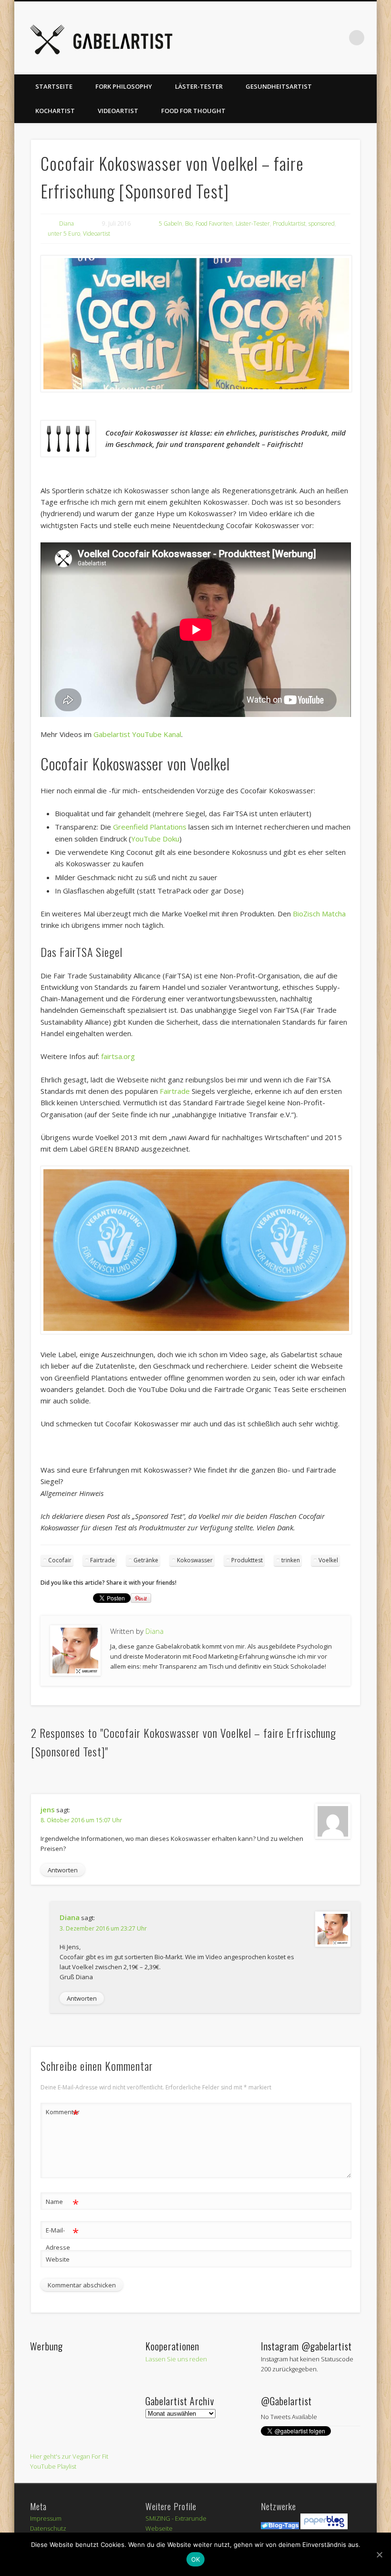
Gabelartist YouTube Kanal (137, 734)
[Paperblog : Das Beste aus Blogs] (324, 2527)
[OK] (379, 2555)
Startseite (54, 86)
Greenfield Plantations (150, 827)
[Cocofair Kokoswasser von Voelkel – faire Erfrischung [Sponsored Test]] (196, 324)
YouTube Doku (155, 839)
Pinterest (259, 38)
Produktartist (289, 223)
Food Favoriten (214, 223)
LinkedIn (337, 38)
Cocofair (60, 1560)
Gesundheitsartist (279, 86)
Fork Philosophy (124, 86)
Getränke (146, 1560)
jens (48, 1809)
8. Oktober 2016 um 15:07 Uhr (81, 1820)
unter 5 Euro (64, 234)
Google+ (318, 38)
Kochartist (55, 111)
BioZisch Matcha (319, 914)
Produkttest (247, 1560)
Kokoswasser (195, 1560)
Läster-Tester (199, 86)
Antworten (63, 1870)
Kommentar (62, 2113)
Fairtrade (175, 1091)
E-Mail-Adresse (62, 2238)
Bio (189, 223)
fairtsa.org (118, 1056)
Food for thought (193, 111)
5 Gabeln (170, 223)
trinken (291, 1560)
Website (58, 2259)
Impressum (46, 2518)
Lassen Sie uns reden (176, 2359)
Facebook (220, 38)
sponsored (322, 223)
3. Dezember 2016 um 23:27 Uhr (103, 1928)
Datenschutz (48, 2528)
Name (62, 2203)
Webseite (159, 2528)
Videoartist (118, 111)
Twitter (239, 38)
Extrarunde (191, 2518)
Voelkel (328, 1560)
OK (196, 2559)
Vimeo (278, 38)
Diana (67, 223)
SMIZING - (160, 2518)
